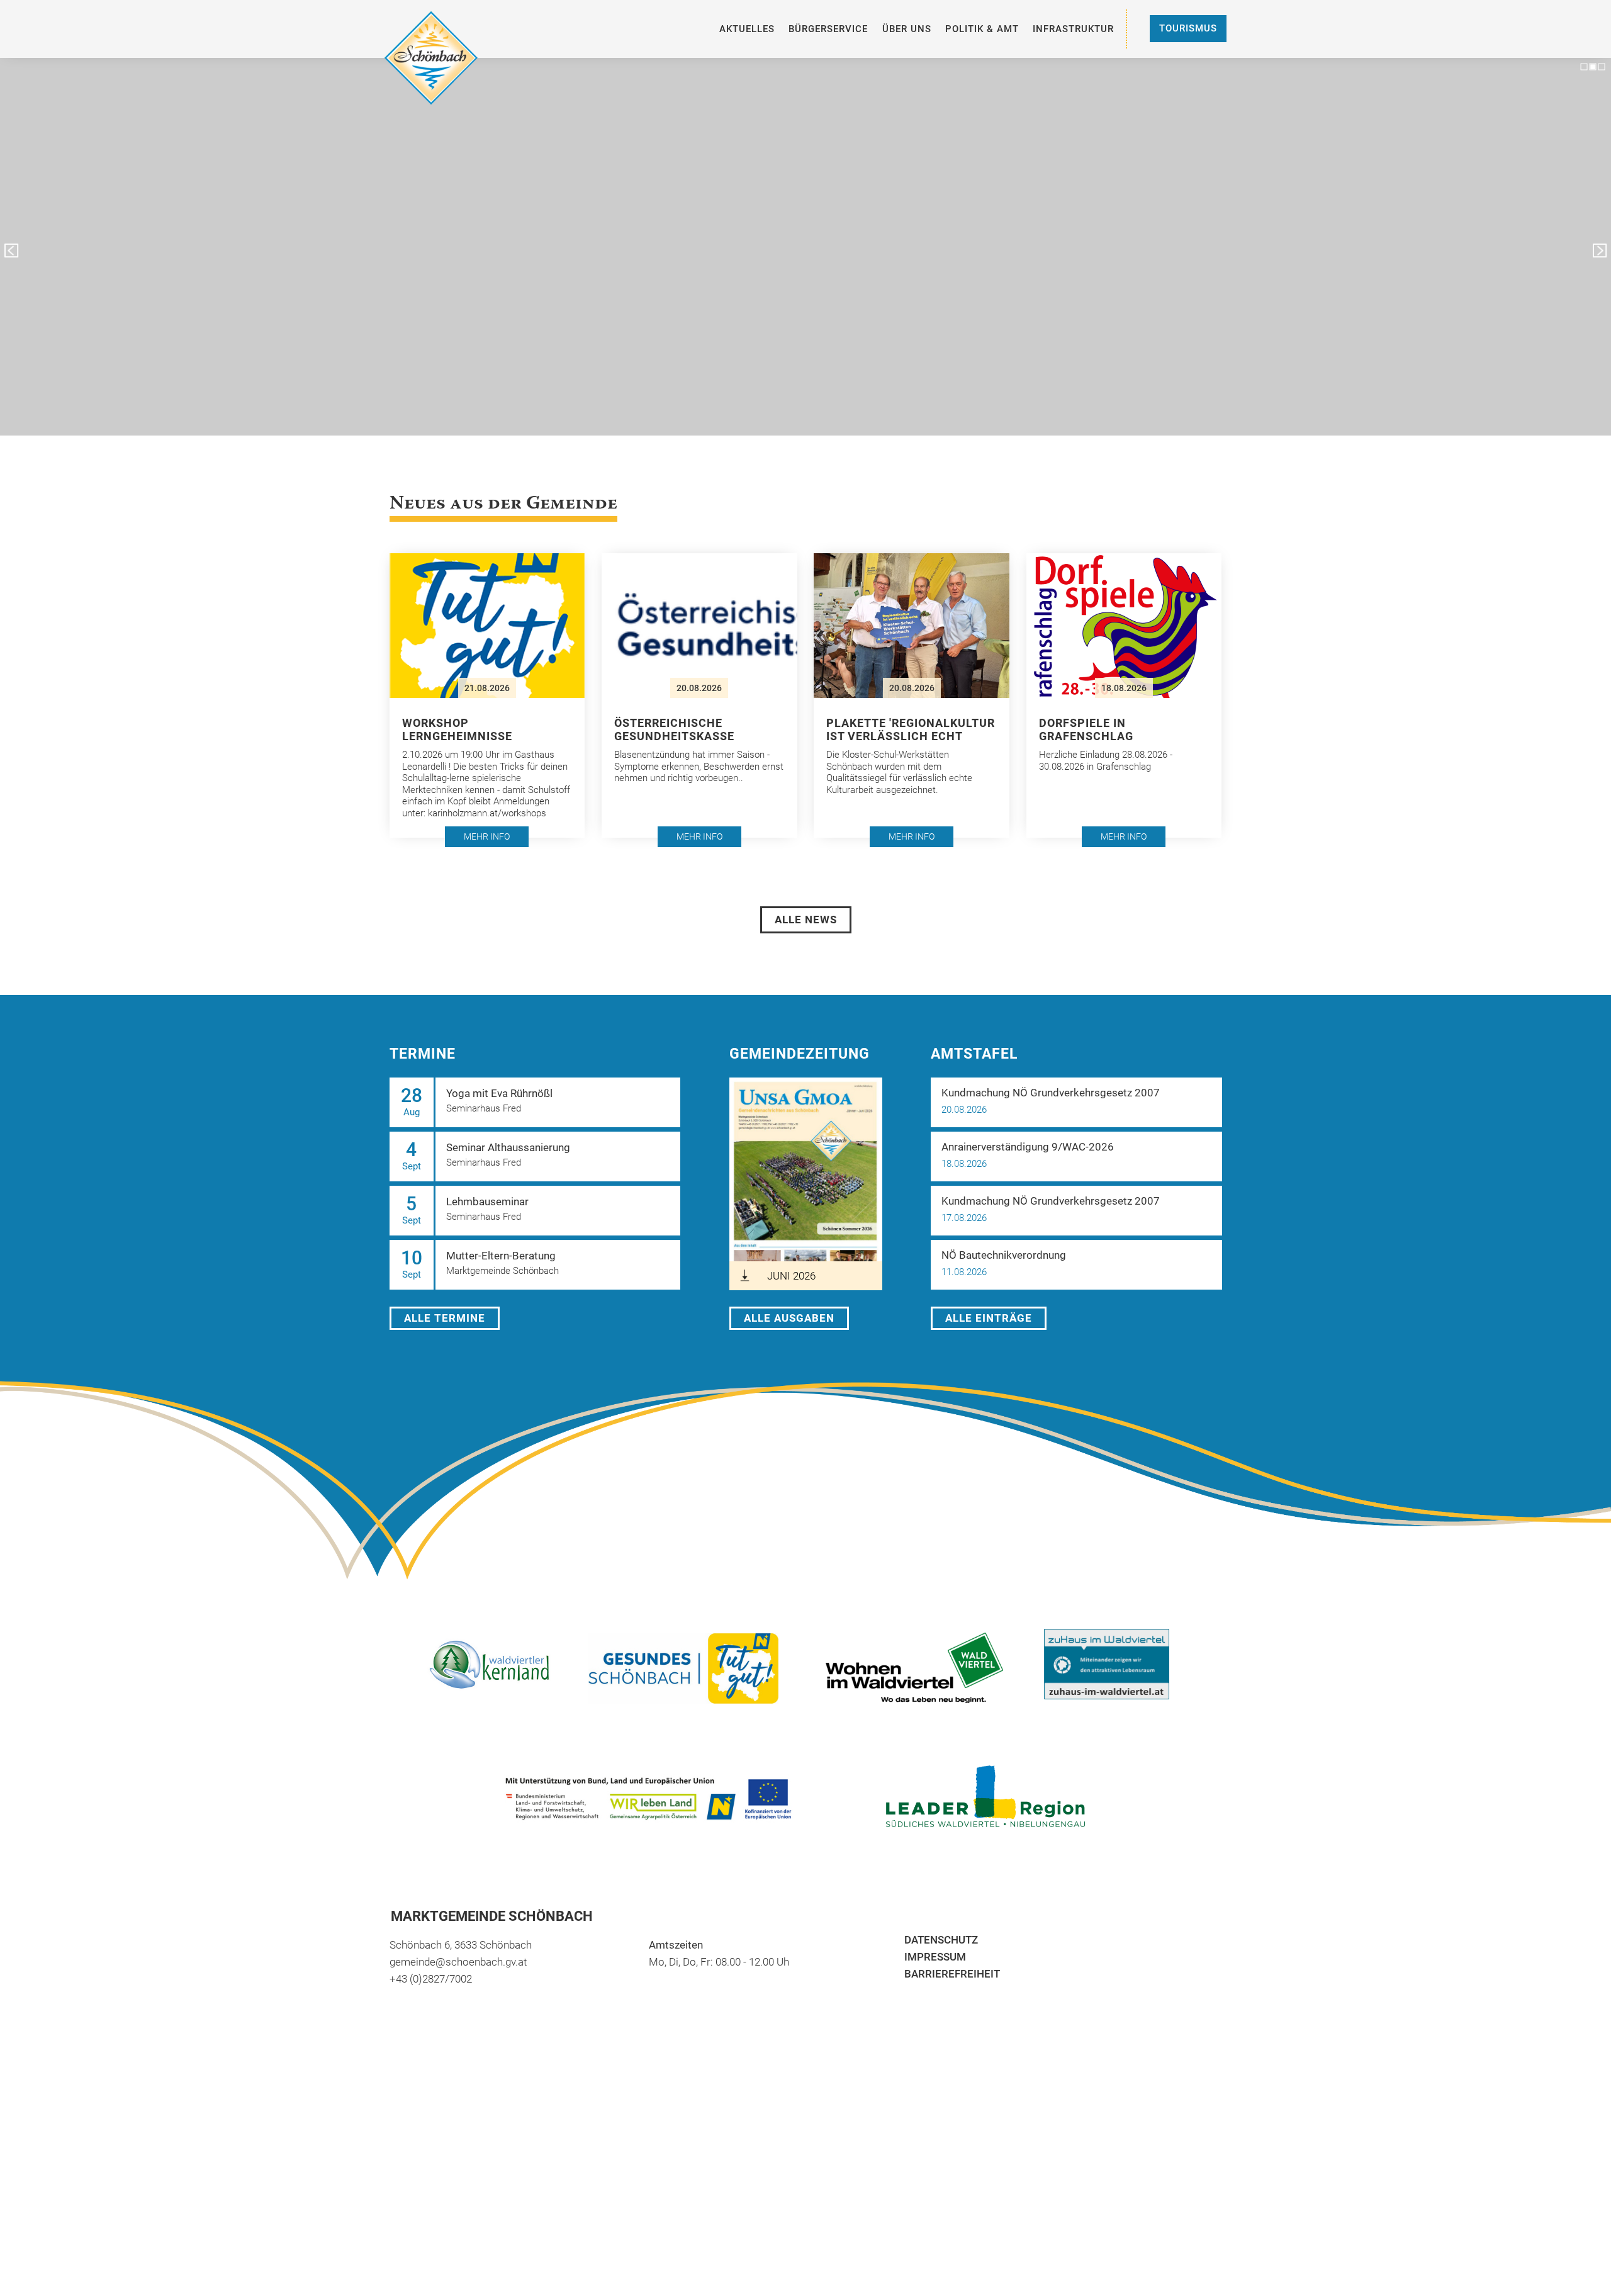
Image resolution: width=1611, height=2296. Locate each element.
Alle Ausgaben (789, 1318)
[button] (487, 695)
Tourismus (1188, 28)
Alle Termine (445, 1318)
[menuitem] (747, 29)
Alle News (806, 920)
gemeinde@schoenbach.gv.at (458, 1962)
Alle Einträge (989, 1318)
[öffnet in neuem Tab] (925, 1668)
